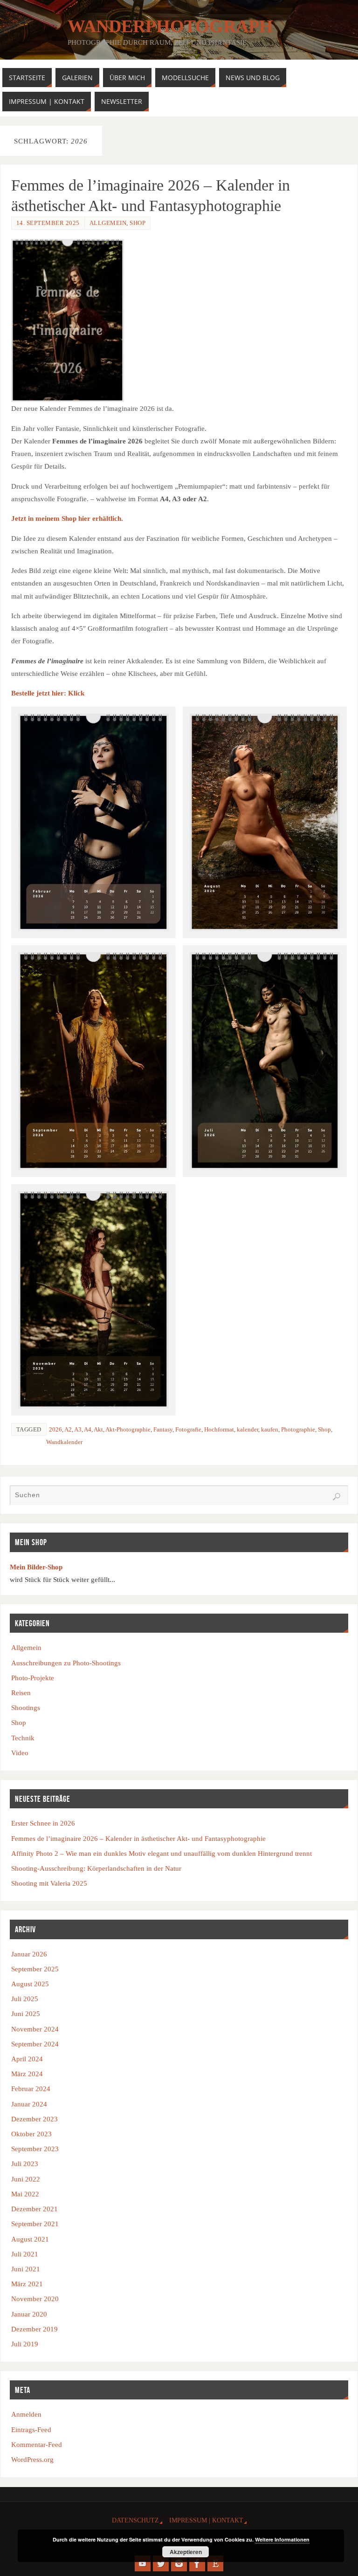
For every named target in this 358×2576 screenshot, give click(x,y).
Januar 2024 (29, 2104)
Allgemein (108, 223)
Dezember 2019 (34, 2329)
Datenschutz (135, 2520)
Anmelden (26, 2414)
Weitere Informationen (282, 2539)
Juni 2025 (26, 2014)
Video (20, 1753)
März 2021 (27, 2284)
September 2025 (35, 1969)
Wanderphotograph (170, 26)
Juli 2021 (25, 2254)
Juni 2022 (26, 2179)
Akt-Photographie (128, 1429)
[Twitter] (161, 2563)
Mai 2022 (25, 2194)
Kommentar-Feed (37, 2444)
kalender (248, 1429)
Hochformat (219, 1429)
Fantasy (163, 1429)
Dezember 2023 (34, 2119)
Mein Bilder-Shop (36, 1567)
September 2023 (35, 2149)
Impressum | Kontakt (206, 2520)
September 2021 (35, 2224)
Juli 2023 (25, 2164)
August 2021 (30, 2239)
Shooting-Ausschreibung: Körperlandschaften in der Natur (96, 1868)
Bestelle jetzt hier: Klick (48, 693)
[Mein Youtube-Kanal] (143, 2563)
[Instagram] (179, 2563)
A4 (88, 1429)
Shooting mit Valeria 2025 (49, 1883)
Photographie (298, 1429)
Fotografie (188, 1429)
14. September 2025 (48, 223)
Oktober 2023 (31, 2134)
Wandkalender (64, 1442)
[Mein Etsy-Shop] (215, 2563)
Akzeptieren (186, 2552)
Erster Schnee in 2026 (43, 1823)
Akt (98, 1429)
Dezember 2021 (34, 2209)
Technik (23, 1738)
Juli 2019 (25, 2344)
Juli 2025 (25, 1999)
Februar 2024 (31, 2089)
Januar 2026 (29, 1954)
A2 (68, 1429)
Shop (138, 223)
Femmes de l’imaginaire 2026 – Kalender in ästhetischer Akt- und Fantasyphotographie (138, 1838)
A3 (78, 1429)
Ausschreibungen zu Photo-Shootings (66, 1663)
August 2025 (30, 1984)
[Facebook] (197, 2563)
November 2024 (35, 2029)
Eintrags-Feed (31, 2429)
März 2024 (27, 2074)
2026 (55, 1429)
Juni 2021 (26, 2269)
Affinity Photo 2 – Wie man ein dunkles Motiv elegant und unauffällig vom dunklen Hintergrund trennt (162, 1853)
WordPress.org (32, 2459)
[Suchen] (337, 1497)
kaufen (270, 1429)
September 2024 (35, 2044)
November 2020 (35, 2299)
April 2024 (27, 2059)
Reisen (21, 1693)
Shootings (26, 1707)
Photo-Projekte (33, 1678)
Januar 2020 (29, 2314)
